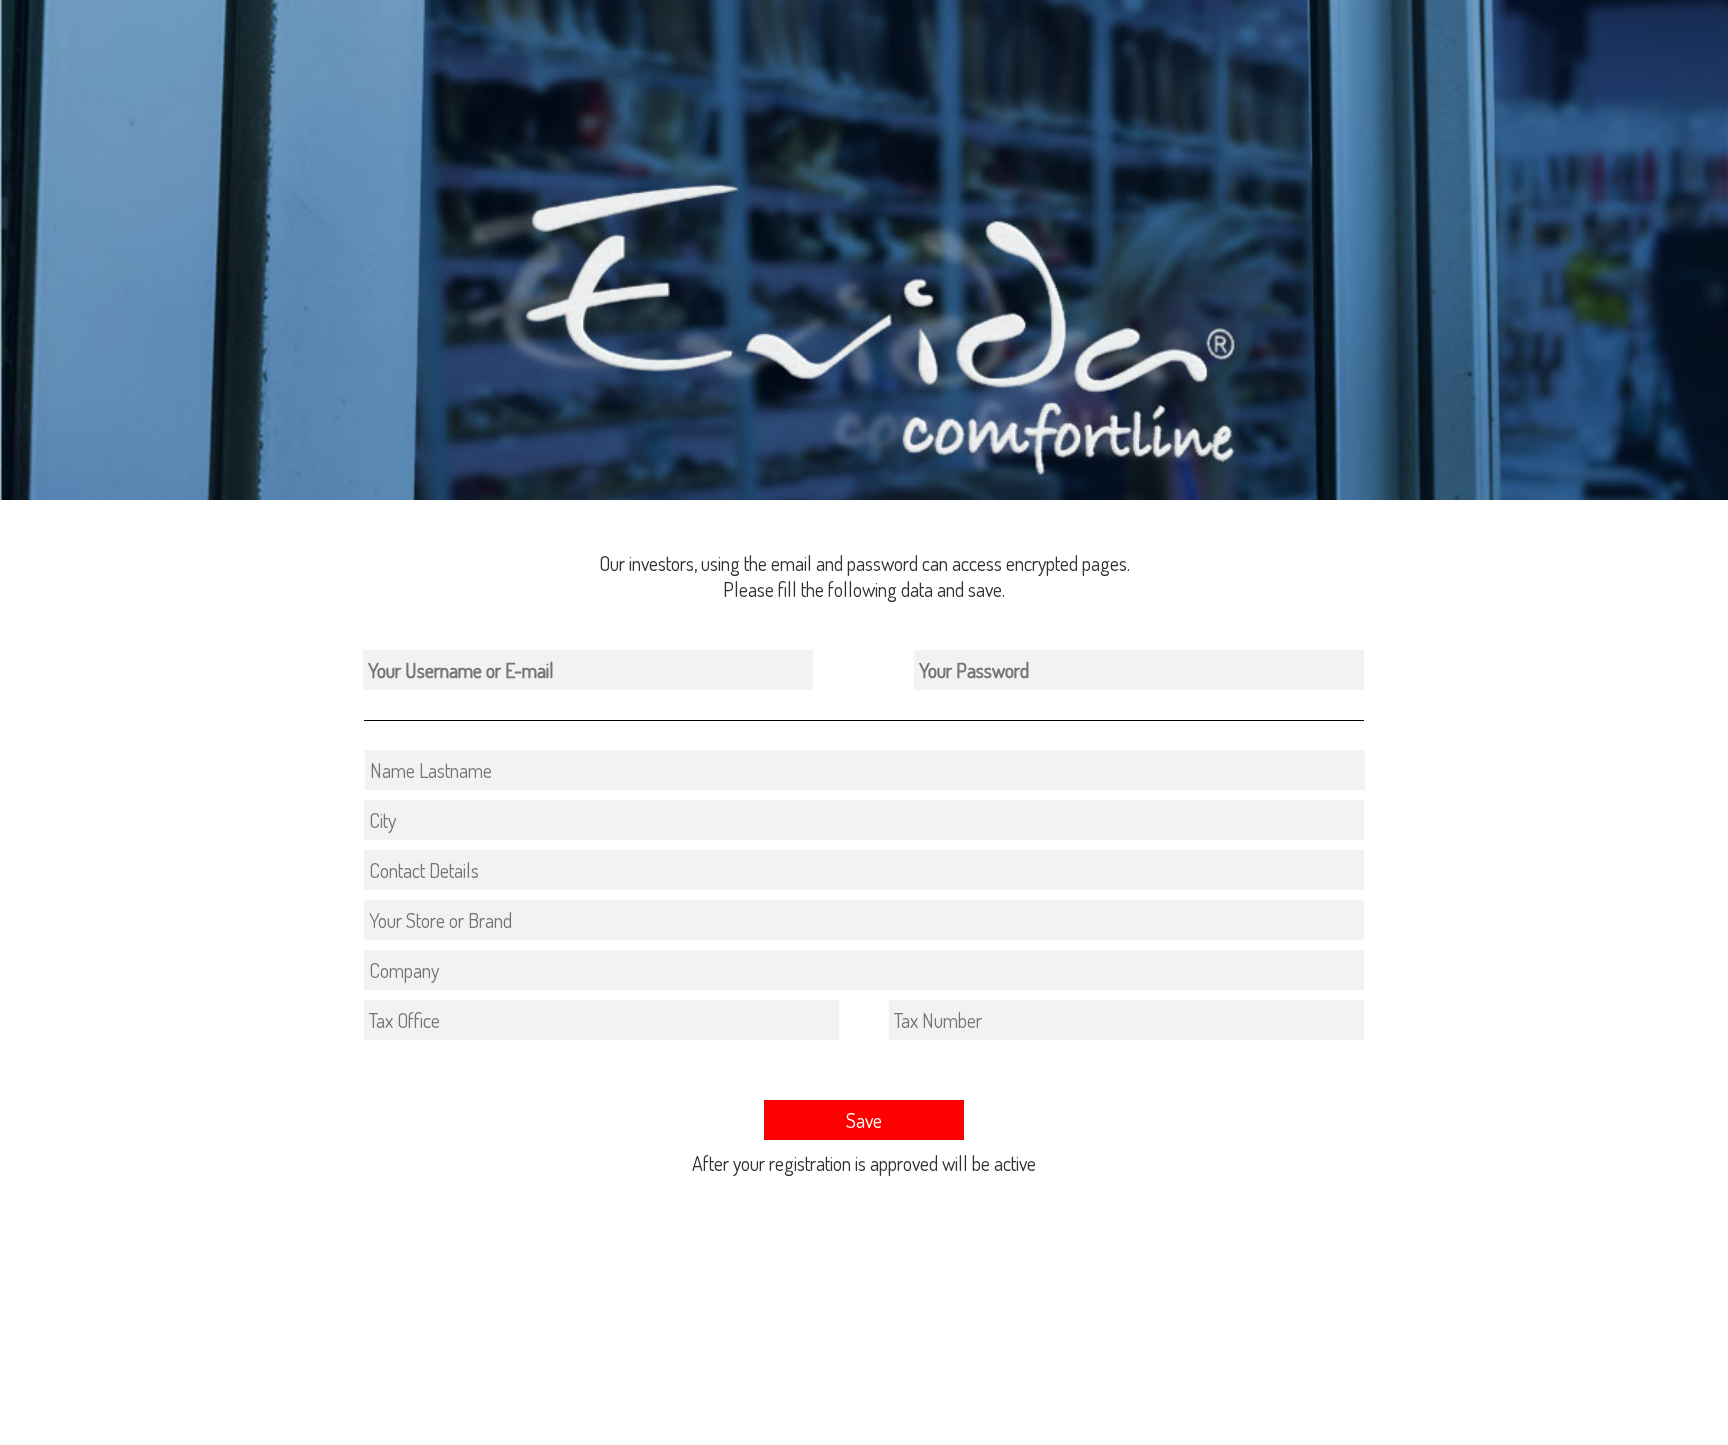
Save (864, 1120)
